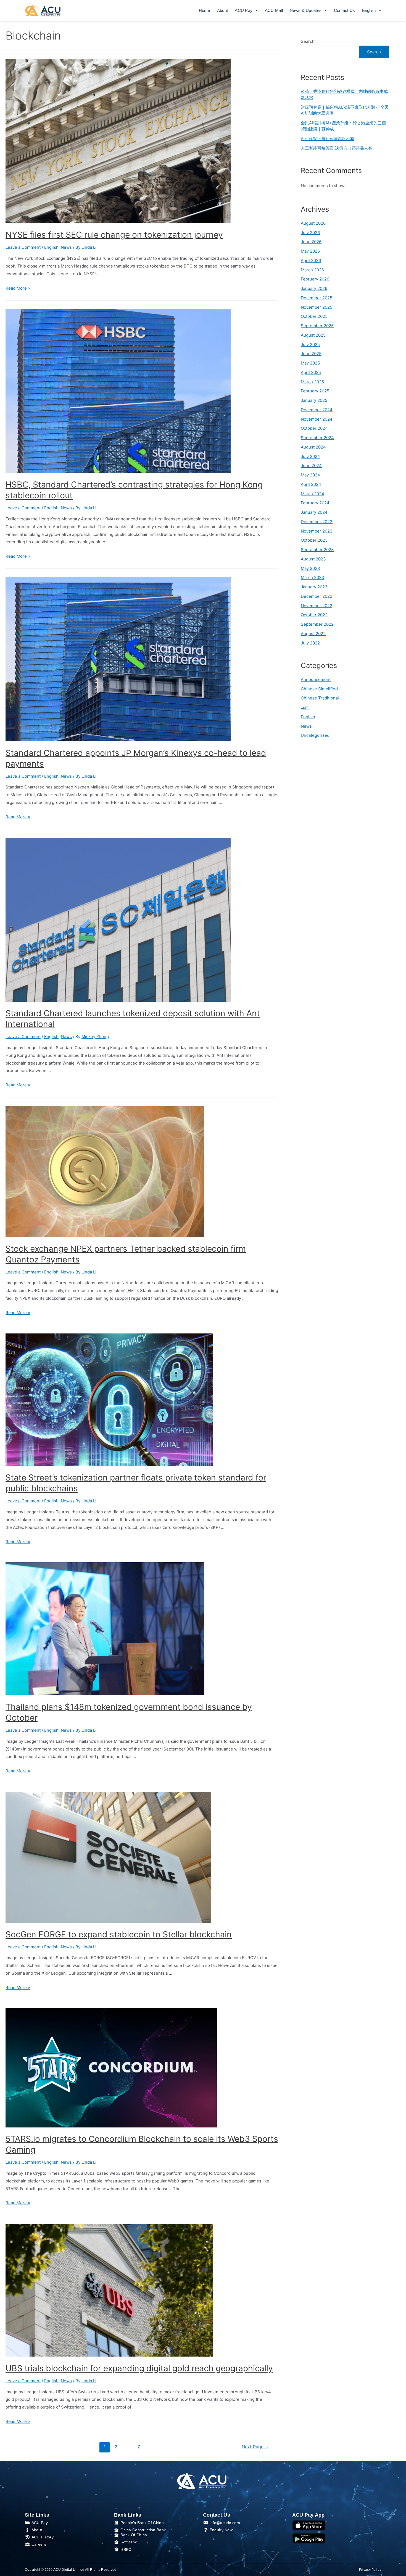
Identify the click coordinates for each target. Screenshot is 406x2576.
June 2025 (311, 354)
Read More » (18, 288)
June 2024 (311, 466)
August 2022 (313, 634)
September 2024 (317, 438)
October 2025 (314, 316)
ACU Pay (244, 10)
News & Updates (306, 10)
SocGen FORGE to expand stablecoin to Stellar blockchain (119, 1934)
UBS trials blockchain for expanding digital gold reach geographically (139, 2368)
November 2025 (317, 307)
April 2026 (311, 260)
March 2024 (313, 494)
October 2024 (314, 428)
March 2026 (312, 270)
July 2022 (310, 643)
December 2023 (317, 522)
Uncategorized (315, 735)
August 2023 (313, 559)
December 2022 (317, 596)
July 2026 (310, 233)
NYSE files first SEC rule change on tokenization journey (114, 235)
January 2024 (314, 512)
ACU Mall (274, 10)
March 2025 (312, 382)
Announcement (316, 679)
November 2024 (317, 419)
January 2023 (314, 587)
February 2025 (315, 391)
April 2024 (311, 484)
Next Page (255, 2447)
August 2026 (313, 223)
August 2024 (313, 447)
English (51, 247)
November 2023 (317, 531)
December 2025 (317, 298)
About (223, 10)
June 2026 (311, 242)
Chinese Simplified (319, 689)
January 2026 (314, 288)
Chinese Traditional (320, 698)
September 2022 (317, 624)
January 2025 (314, 400)
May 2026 (310, 251)
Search (308, 41)
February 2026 (315, 279)
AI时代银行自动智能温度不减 (328, 139)
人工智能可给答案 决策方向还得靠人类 (337, 148)
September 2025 (317, 326)
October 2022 (314, 615)
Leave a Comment (23, 247)
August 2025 (313, 335)
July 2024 (310, 456)
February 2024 (315, 503)
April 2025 (311, 372)
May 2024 (310, 475)
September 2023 (317, 550)
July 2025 (310, 344)
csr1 (305, 707)
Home (205, 10)
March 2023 (313, 577)
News (66, 247)
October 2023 (314, 540)
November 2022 (317, 606)
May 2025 (310, 363)
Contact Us (345, 10)
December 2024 (317, 410)
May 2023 (310, 568)
